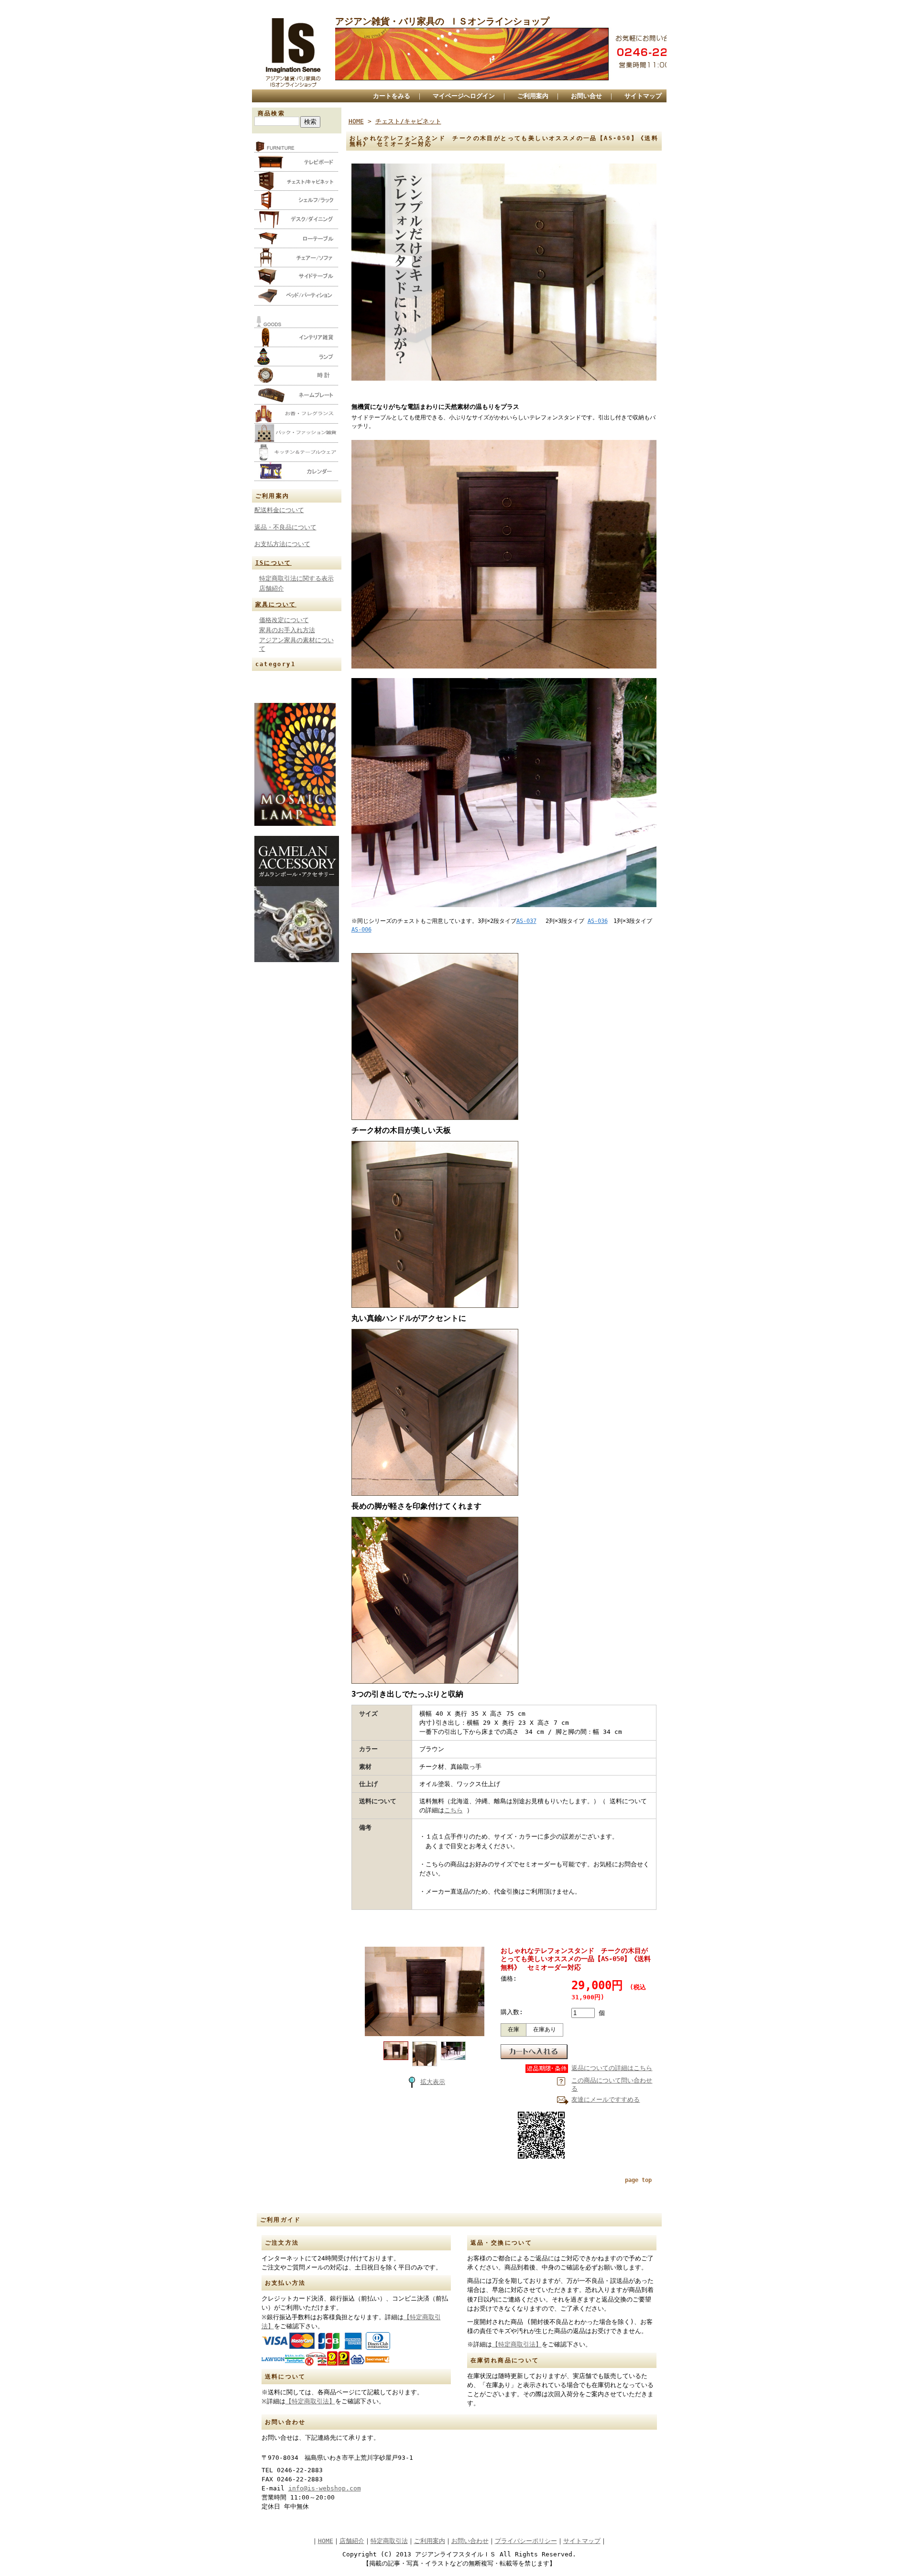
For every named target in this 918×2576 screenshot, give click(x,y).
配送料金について (279, 510)
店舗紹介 (272, 588)
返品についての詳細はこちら (612, 2068)
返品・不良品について (285, 527)
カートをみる (392, 96)
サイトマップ (643, 96)
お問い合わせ (470, 2541)
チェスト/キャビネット (408, 121)
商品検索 (272, 113)
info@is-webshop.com (325, 2488)
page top (638, 2180)
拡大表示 (433, 2082)
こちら (454, 1810)
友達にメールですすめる (606, 2099)
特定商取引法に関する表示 (296, 578)
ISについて (273, 563)
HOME (356, 121)
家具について (276, 604)
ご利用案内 (533, 96)
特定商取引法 (389, 2541)
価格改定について (284, 620)
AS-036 (598, 921)
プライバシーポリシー (526, 2541)
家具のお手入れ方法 (287, 630)
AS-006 (361, 930)
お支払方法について (282, 544)
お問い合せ (586, 96)
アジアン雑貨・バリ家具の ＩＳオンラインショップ (442, 21)
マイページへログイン (464, 96)
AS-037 (526, 921)
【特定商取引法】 (310, 2401)
